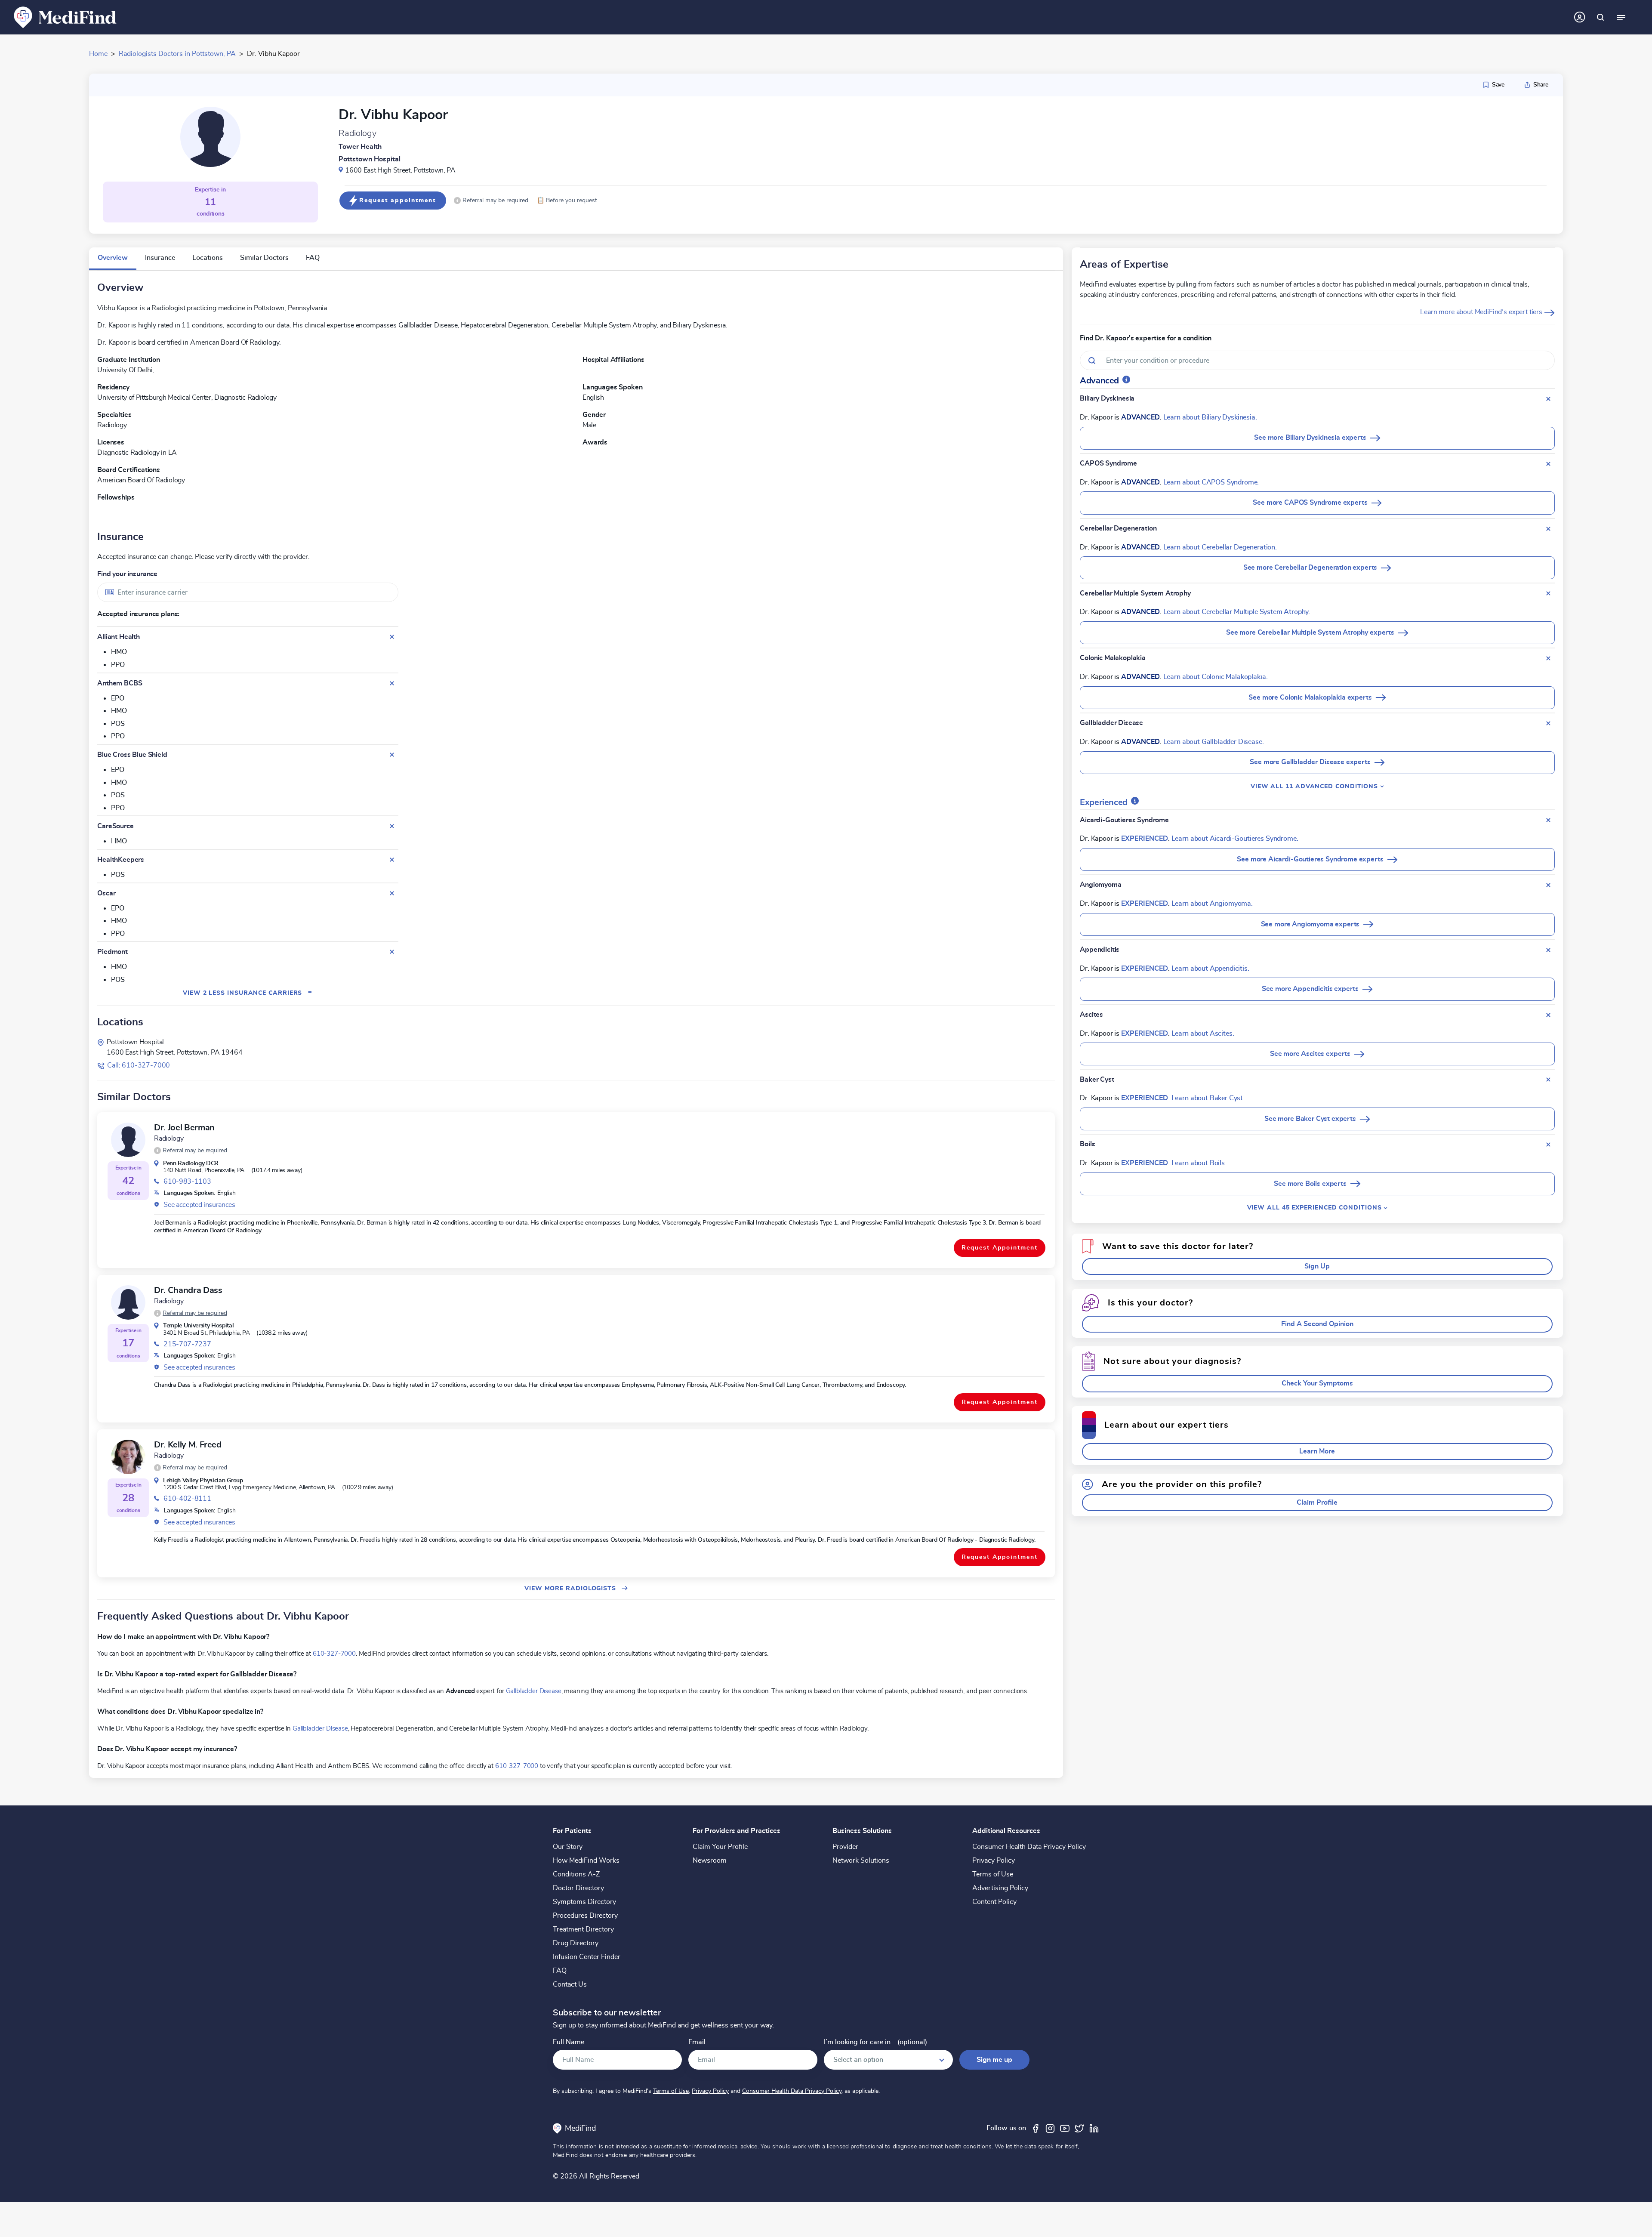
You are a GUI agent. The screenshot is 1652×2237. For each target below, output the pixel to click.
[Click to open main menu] (1621, 17)
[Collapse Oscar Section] (392, 893)
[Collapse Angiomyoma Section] (1548, 885)
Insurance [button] (160, 258)
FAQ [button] (313, 258)
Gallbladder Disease (534, 1691)
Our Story (568, 1847)
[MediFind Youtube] (1065, 2128)
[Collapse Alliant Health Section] (392, 637)
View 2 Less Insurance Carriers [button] (248, 993)
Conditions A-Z (576, 1874)
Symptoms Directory (584, 1902)
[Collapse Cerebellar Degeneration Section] (1548, 529)
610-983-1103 (187, 1182)
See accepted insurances (199, 1205)
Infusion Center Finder (587, 1957)
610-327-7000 (334, 1654)
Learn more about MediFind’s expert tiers (1482, 312)
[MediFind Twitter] (1079, 2128)
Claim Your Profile (720, 1847)
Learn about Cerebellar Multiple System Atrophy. (1237, 612)
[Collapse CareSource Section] (392, 826)
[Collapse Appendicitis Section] (1548, 950)
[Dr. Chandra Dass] (128, 1302)
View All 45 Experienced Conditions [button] (1316, 1208)
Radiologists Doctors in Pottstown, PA (177, 54)
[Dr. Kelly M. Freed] (128, 1457)
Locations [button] (208, 258)
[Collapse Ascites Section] (1548, 1015)
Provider (845, 1847)
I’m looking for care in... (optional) (875, 2042)
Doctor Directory (578, 1888)
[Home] (65, 17)
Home (98, 54)
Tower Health (360, 147)
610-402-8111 (187, 1499)
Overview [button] (113, 258)
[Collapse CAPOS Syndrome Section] (1548, 464)
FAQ (560, 1971)
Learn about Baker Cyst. (1208, 1098)
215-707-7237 (187, 1344)
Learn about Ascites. (1203, 1034)
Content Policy (994, 1902)
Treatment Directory (583, 1929)
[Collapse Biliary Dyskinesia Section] (1548, 399)
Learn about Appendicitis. (1210, 969)
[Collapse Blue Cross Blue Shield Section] (392, 755)
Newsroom (710, 1861)
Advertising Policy (1000, 1888)
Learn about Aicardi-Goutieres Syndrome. (1235, 839)
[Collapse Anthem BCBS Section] (392, 683)
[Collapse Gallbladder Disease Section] (1548, 723)
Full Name (569, 2042)
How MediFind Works (586, 1861)
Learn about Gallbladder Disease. (1214, 742)
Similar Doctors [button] (264, 258)
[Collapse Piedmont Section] (392, 952)
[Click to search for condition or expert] (1600, 17)
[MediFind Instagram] (1050, 2128)
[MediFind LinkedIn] (1094, 2128)
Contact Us (570, 1984)
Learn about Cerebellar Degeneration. (1220, 547)
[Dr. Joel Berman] (128, 1140)
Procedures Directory (585, 1916)
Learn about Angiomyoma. (1212, 904)
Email (697, 2042)
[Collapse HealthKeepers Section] (392, 860)
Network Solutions (861, 1861)
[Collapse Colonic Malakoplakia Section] (1548, 658)
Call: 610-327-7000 (139, 1065)
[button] (491, 201)
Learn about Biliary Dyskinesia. (1210, 417)
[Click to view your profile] (1580, 17)
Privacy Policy (994, 1861)
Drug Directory (576, 1943)
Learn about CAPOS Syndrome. (1211, 482)
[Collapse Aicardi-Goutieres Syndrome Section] (1548, 820)
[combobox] (248, 592)
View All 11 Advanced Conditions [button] (1315, 786)
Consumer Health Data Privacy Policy (1029, 1847)
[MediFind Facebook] (1036, 2128)
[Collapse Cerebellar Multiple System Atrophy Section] (1548, 593)
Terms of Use (993, 1874)
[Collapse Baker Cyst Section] (1548, 1080)
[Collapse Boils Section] (1548, 1145)
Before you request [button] (567, 200)
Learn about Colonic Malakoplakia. (1216, 677)
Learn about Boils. (1199, 1163)
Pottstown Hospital (370, 159)
